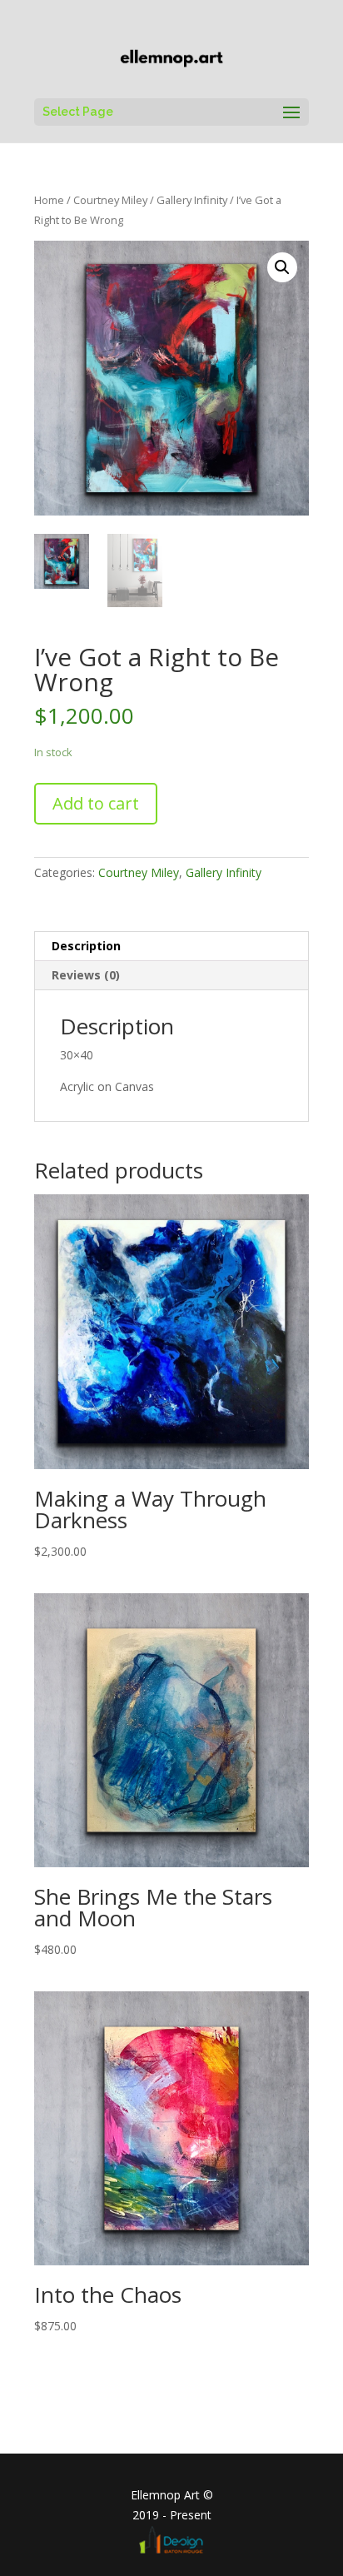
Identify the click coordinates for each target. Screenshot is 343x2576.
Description (86, 946)
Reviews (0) (86, 975)
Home (49, 200)
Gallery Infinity (192, 200)
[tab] (171, 947)
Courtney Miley (110, 200)
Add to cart (96, 803)
